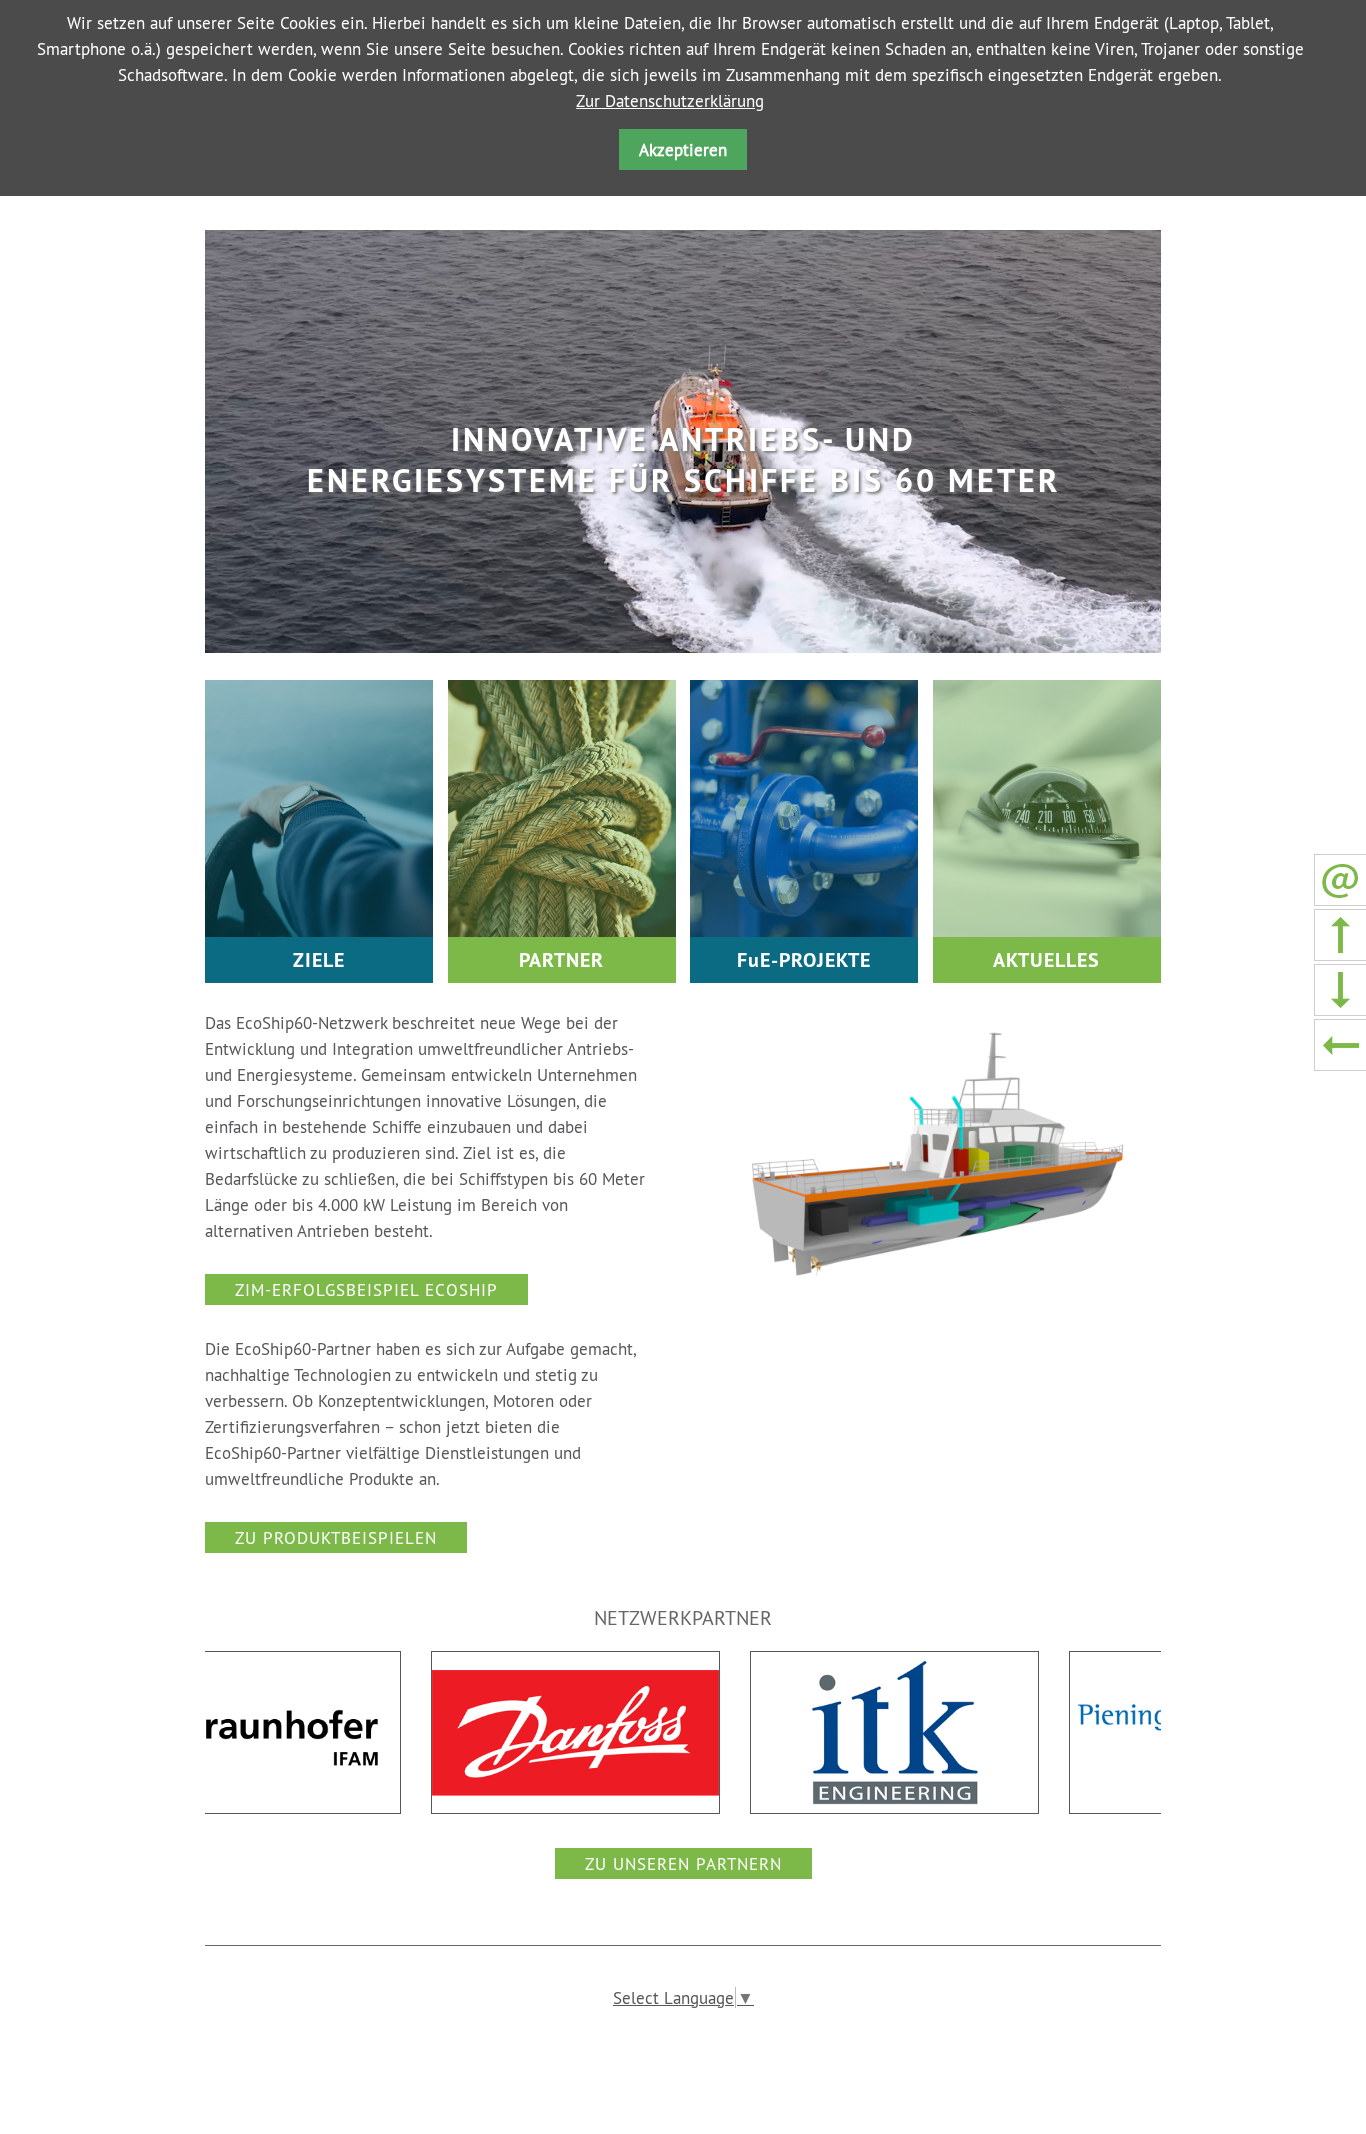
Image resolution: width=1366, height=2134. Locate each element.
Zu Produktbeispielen (336, 1537)
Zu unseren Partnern (683, 1863)
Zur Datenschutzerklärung (670, 100)
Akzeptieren (683, 149)
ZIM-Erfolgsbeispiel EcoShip (366, 1289)
